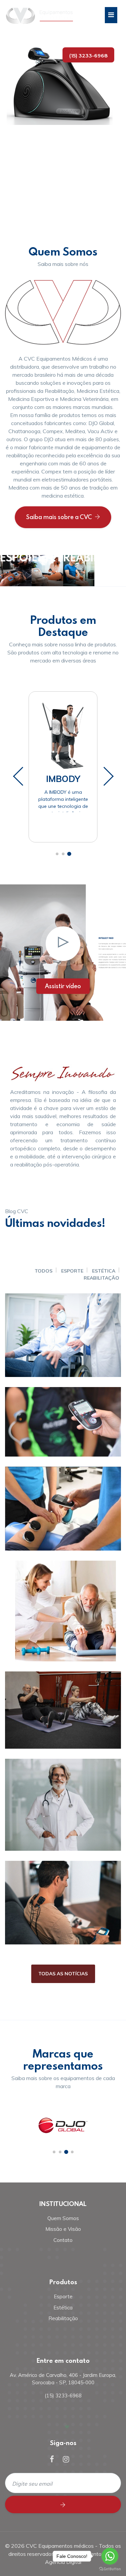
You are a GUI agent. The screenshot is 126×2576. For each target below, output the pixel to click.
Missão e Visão (63, 2229)
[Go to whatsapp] (110, 2556)
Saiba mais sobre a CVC (59, 517)
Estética (104, 1271)
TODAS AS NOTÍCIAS (63, 1974)
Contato (63, 2240)
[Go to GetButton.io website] (110, 2569)
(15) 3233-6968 (88, 56)
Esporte (72, 1271)
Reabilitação (101, 1278)
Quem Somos (63, 2218)
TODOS (44, 1271)
